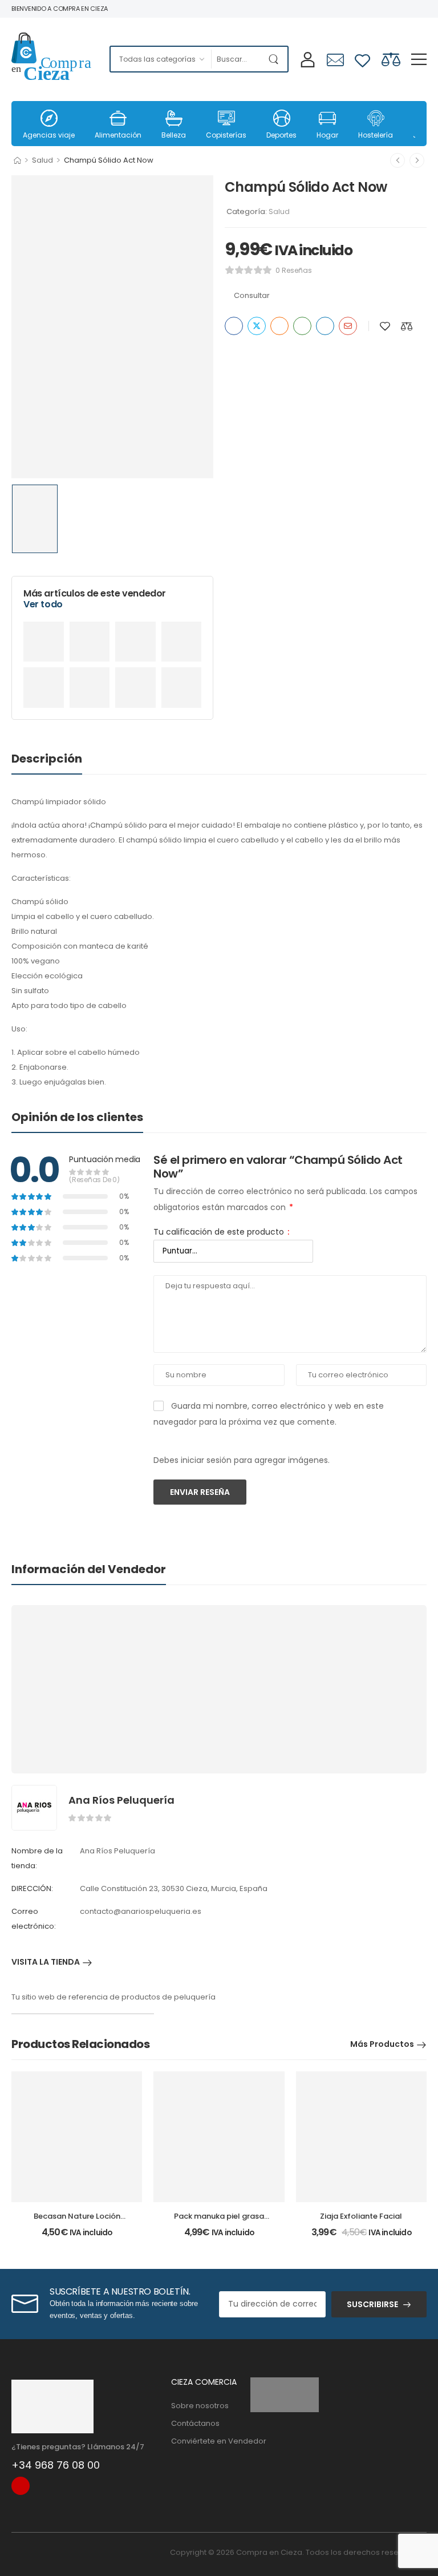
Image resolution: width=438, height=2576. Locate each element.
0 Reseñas (294, 270)
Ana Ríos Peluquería (121, 1800)
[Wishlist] (362, 59)
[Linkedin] (325, 326)
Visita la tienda (46, 1963)
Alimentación (118, 135)
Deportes (281, 135)
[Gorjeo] (257, 326)
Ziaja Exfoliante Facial (361, 2216)
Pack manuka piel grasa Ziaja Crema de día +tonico (219, 2221)
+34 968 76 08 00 (56, 2465)
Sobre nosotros (200, 2406)
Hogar (327, 135)
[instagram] (21, 2486)
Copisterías (226, 135)
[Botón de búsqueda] (276, 59)
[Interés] (279, 326)
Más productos (382, 2044)
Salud (42, 160)
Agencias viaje (49, 135)
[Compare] (391, 59)
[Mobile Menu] (419, 59)
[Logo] (52, 59)
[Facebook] (234, 326)
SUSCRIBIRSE (372, 2304)
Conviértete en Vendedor (205, 2441)
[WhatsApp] (302, 326)
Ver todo (43, 604)
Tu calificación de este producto (221, 1232)
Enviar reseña (200, 1492)
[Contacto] (335, 60)
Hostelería (376, 135)
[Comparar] (407, 326)
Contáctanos (195, 2423)
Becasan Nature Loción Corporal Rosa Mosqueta (77, 2221)
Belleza (174, 135)
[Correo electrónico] (348, 326)
